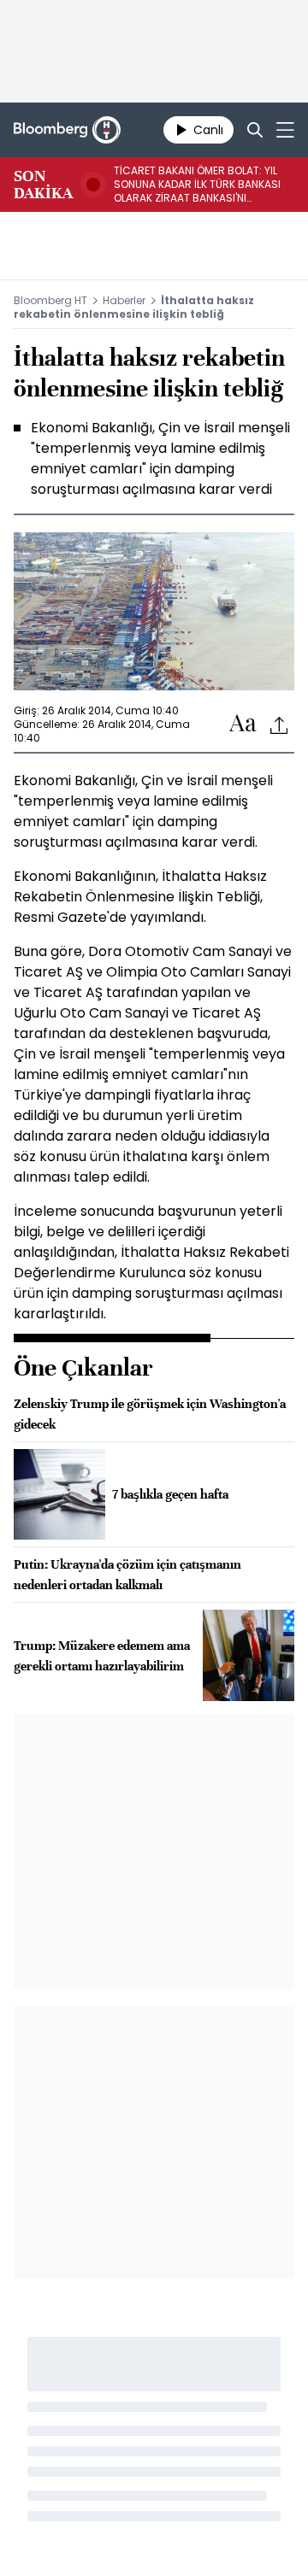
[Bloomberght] (67, 130)
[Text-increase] (243, 724)
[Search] (255, 130)
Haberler (124, 300)
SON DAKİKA (43, 185)
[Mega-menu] (285, 130)
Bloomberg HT (50, 300)
